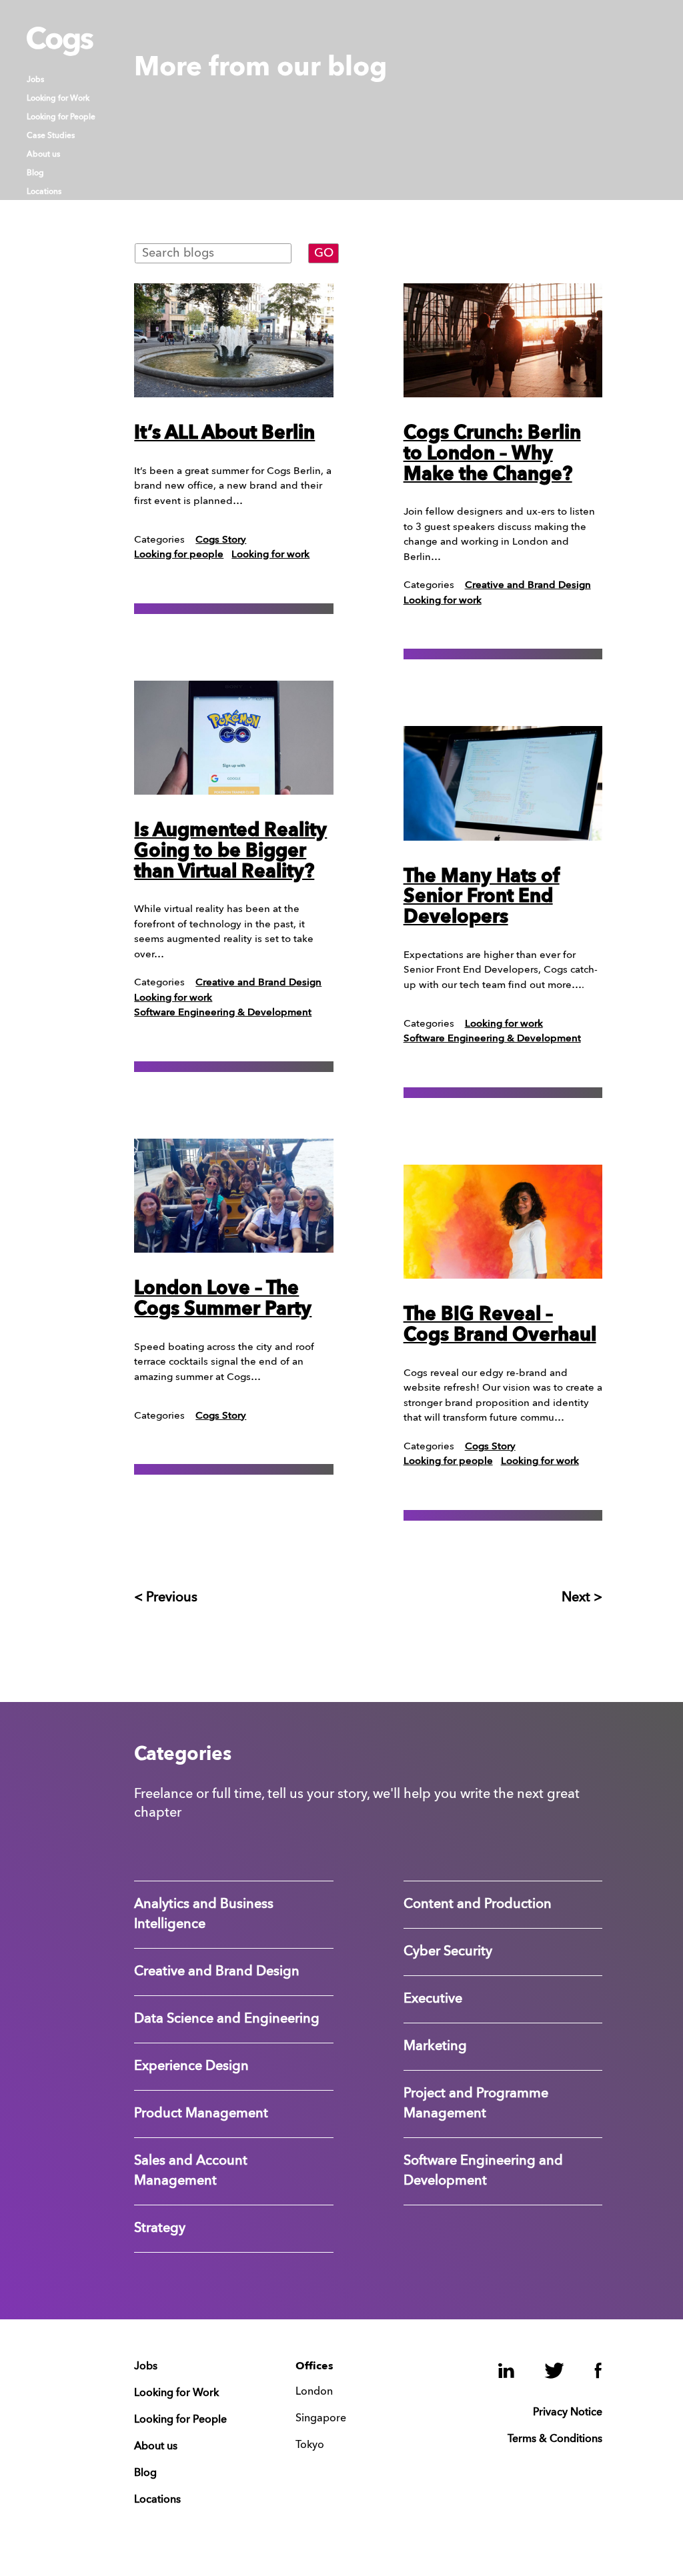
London (314, 2392)
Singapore (321, 2419)
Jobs (35, 80)
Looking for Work (58, 99)
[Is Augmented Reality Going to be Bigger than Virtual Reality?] (234, 738)
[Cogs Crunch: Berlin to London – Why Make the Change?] (503, 340)
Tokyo (310, 2445)
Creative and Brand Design (258, 983)
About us (43, 155)
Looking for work (270, 555)
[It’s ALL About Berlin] (234, 340)
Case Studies (51, 136)
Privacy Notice (568, 2413)
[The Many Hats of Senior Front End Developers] (503, 783)
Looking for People (61, 117)
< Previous (166, 1598)
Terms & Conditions (555, 2439)
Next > (582, 1598)
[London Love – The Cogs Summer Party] (234, 1196)
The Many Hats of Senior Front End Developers (482, 898)
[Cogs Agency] (60, 53)
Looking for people (179, 555)
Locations (44, 192)
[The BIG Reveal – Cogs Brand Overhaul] (503, 1222)
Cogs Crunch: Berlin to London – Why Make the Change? (492, 455)
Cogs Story (221, 540)
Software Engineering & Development (223, 1013)
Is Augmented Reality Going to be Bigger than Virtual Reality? (230, 852)
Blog (35, 173)
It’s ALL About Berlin (224, 434)
